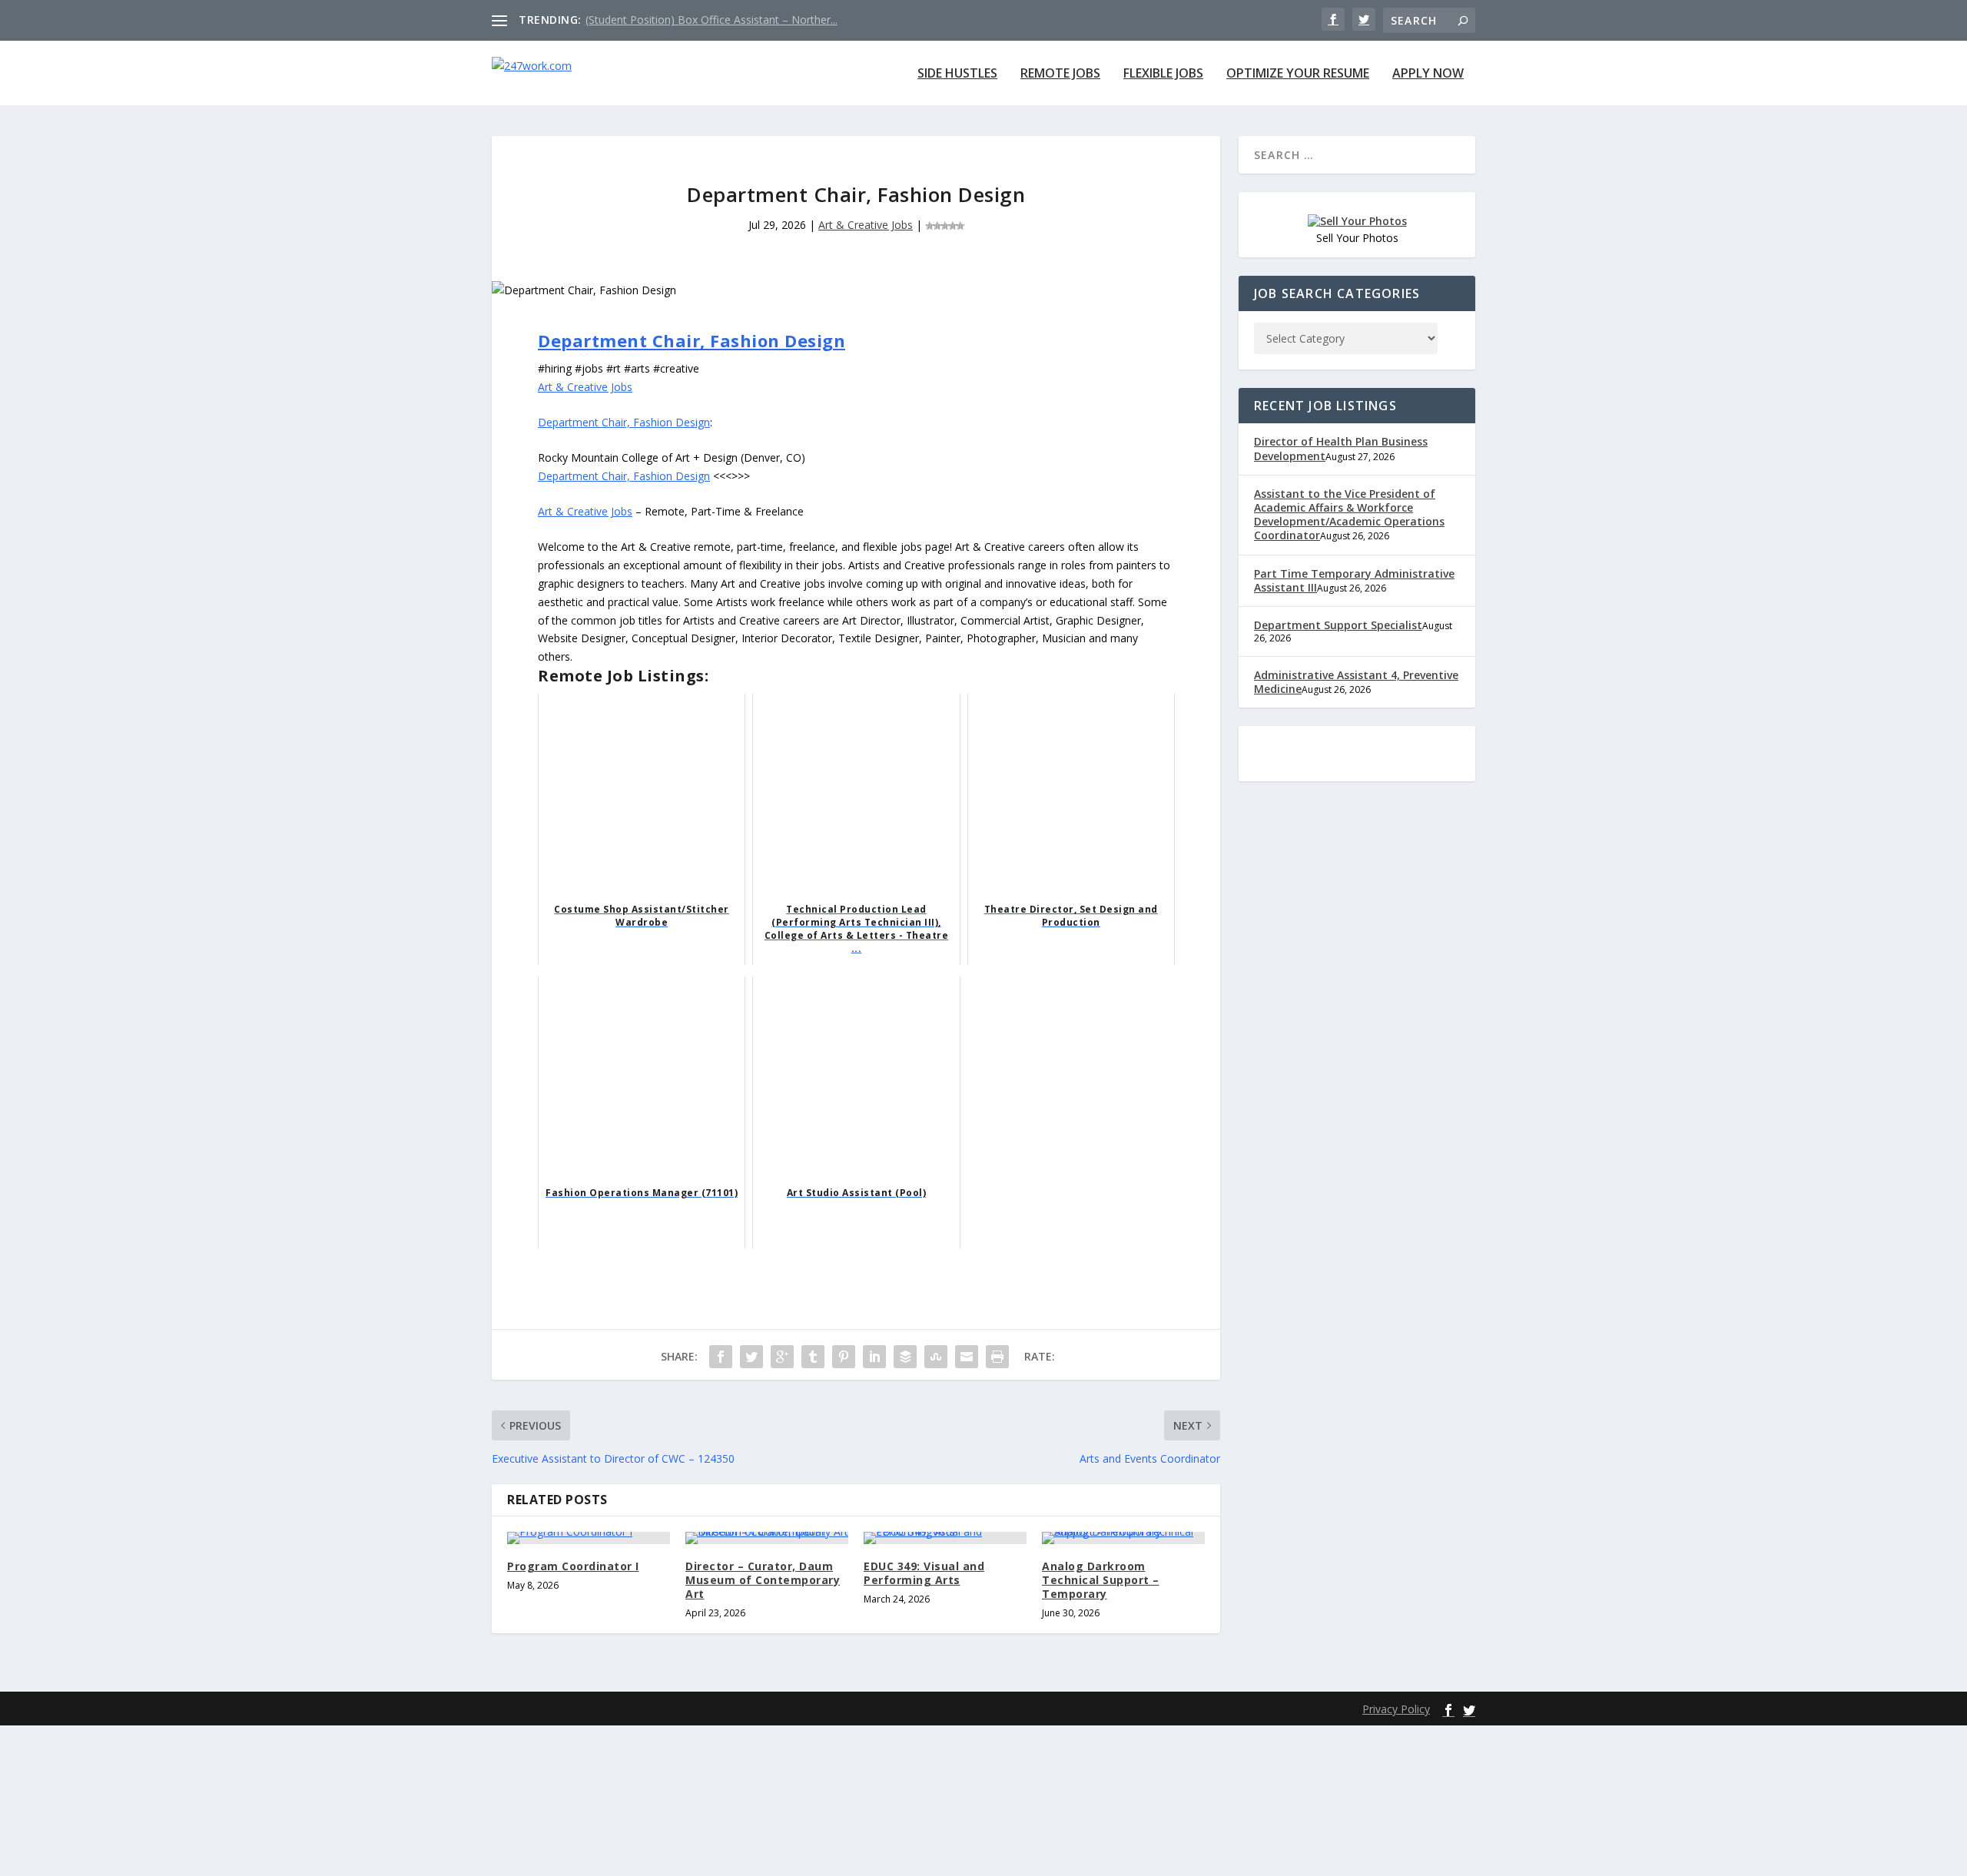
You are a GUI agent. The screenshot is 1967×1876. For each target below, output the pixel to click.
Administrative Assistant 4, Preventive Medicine (1356, 682)
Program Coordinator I (573, 1566)
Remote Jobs (1060, 74)
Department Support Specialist (1338, 625)
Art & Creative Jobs (866, 225)
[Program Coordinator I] (589, 1538)
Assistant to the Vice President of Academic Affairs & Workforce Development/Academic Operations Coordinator (1349, 515)
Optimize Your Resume (1298, 74)
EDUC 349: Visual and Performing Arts (924, 1573)
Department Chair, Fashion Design (692, 340)
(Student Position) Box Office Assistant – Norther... (712, 20)
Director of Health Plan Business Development (1341, 448)
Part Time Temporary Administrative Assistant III (1354, 580)
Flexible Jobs (1163, 74)
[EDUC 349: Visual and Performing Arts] (945, 1538)
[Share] (721, 1357)
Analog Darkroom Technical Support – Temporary (1101, 1580)
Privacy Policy (1396, 1709)
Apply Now (1428, 74)
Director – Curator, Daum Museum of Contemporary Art (763, 1580)
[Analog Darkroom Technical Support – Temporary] (1123, 1538)
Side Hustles (957, 74)
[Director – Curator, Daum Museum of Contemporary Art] (767, 1538)
